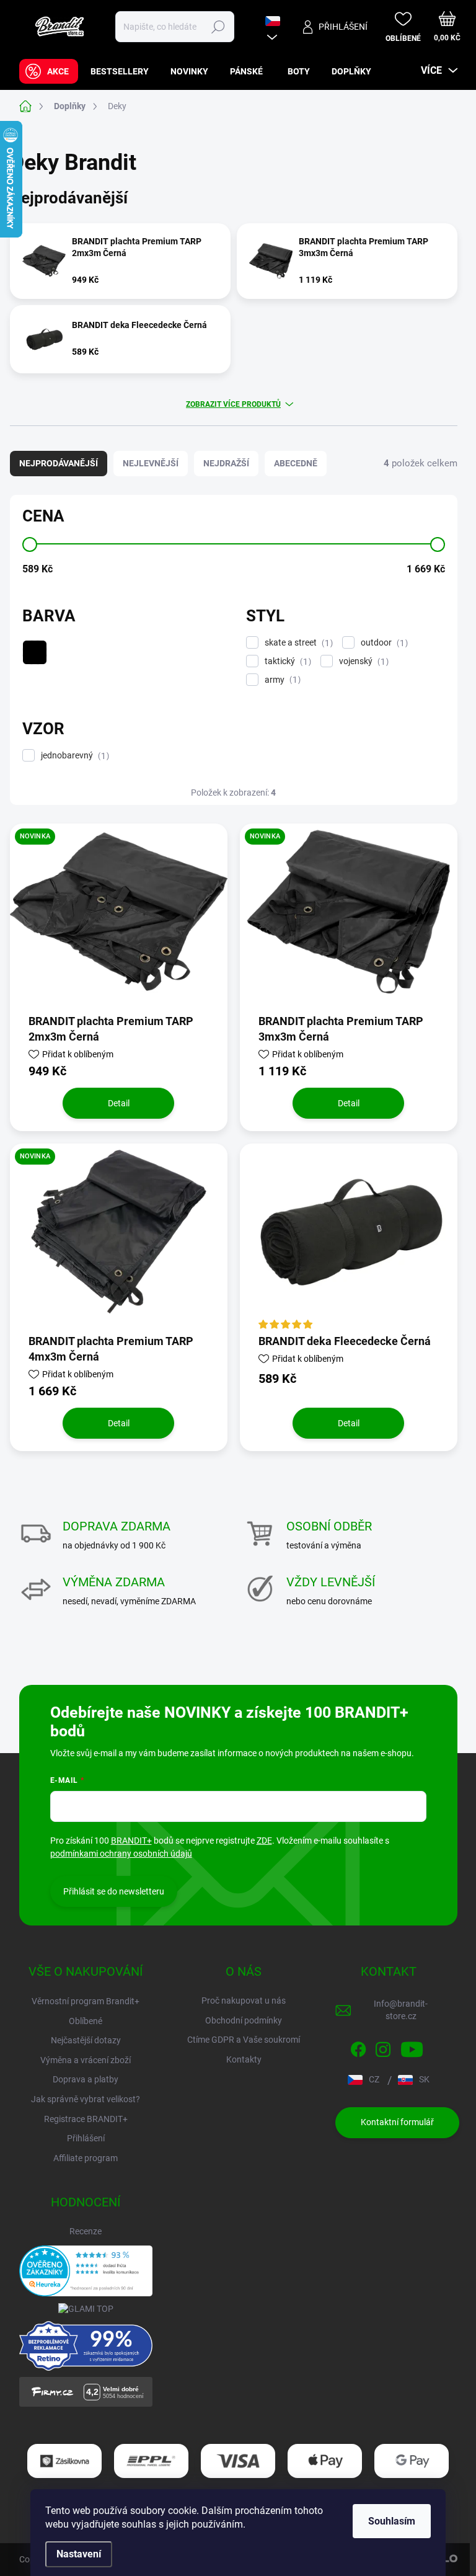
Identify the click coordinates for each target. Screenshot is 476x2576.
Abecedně (296, 463)
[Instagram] (383, 2047)
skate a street (297, 643)
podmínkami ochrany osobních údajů (121, 1854)
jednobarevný (73, 756)
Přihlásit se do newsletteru (114, 1891)
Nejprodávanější (59, 463)
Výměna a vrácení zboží (86, 2060)
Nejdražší (226, 463)
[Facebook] (358, 2047)
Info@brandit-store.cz (401, 2010)
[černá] (35, 652)
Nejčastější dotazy (86, 2040)
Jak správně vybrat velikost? (86, 2099)
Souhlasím (392, 2521)
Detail (119, 1103)
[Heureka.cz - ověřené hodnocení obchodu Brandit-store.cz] (86, 2271)
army (281, 680)
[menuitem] (49, 71)
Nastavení (79, 2554)
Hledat (218, 27)
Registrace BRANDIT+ (86, 2119)
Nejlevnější (151, 463)
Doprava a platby (86, 2079)
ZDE (264, 1841)
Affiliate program (86, 2158)
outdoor (383, 643)
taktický (286, 661)
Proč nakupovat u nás (244, 2001)
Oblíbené (86, 2021)
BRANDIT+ (131, 1841)
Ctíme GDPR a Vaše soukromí (244, 2040)
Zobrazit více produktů (233, 404)
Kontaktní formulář (397, 2122)
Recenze (86, 2231)
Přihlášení (86, 2138)
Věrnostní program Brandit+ (86, 2001)
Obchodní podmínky (244, 2020)
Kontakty (244, 2059)
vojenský (362, 661)
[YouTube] (412, 2047)
